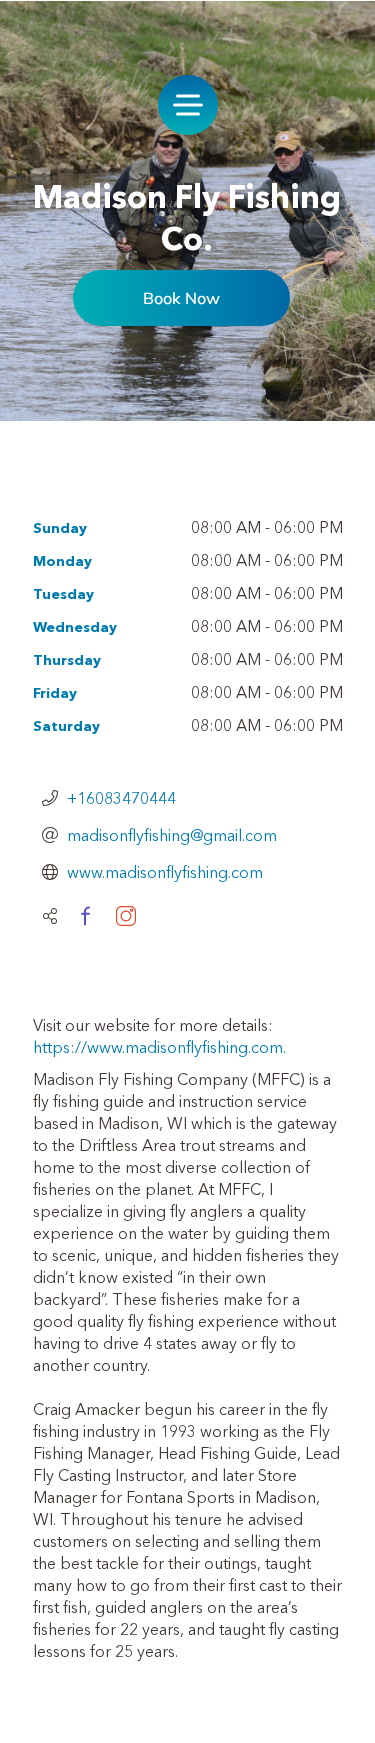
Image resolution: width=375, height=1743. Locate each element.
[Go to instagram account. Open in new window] (126, 916)
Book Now (181, 298)
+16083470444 (121, 798)
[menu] (188, 105)
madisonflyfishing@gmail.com (172, 835)
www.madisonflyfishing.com (165, 872)
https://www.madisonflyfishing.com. (159, 1047)
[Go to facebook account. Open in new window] (85, 916)
